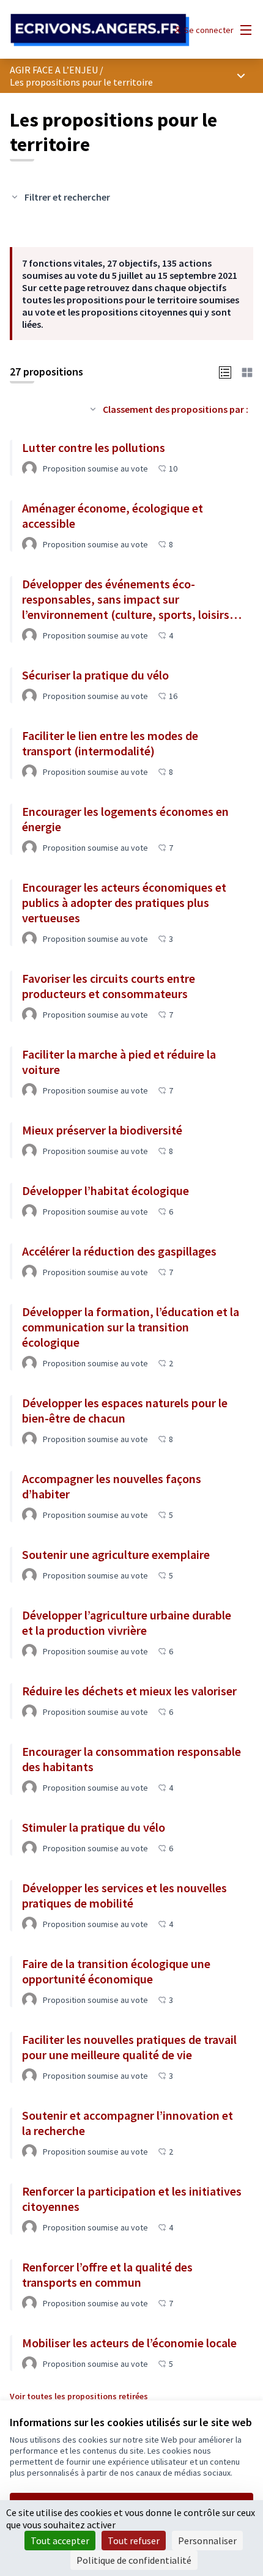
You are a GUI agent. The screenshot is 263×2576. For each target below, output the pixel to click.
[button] (225, 371)
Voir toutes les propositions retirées (79, 2396)
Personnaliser (207, 2541)
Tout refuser (134, 2541)
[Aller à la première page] (100, 30)
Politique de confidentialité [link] (134, 2560)
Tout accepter (60, 2541)
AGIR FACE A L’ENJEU (54, 70)
